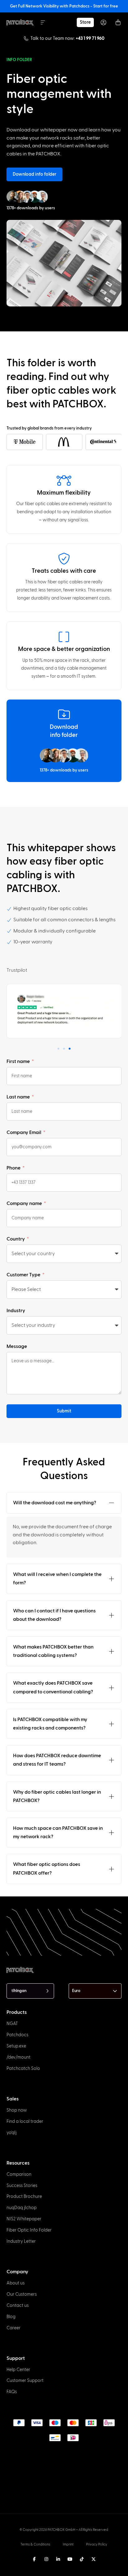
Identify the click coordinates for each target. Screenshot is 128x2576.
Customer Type (24, 1275)
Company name (25, 1203)
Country (16, 1239)
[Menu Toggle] (43, 22)
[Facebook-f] (34, 2559)
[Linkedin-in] (58, 2559)
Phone (14, 1168)
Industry (16, 1311)
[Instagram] (46, 2559)
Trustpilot (17, 970)
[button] (58, 1049)
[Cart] (118, 22)
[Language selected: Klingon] (58, 2570)
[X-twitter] (94, 2559)
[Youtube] (70, 2559)
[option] (3, 2570)
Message (17, 1346)
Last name (19, 1097)
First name (19, 1061)
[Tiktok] (82, 2559)
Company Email (24, 1132)
